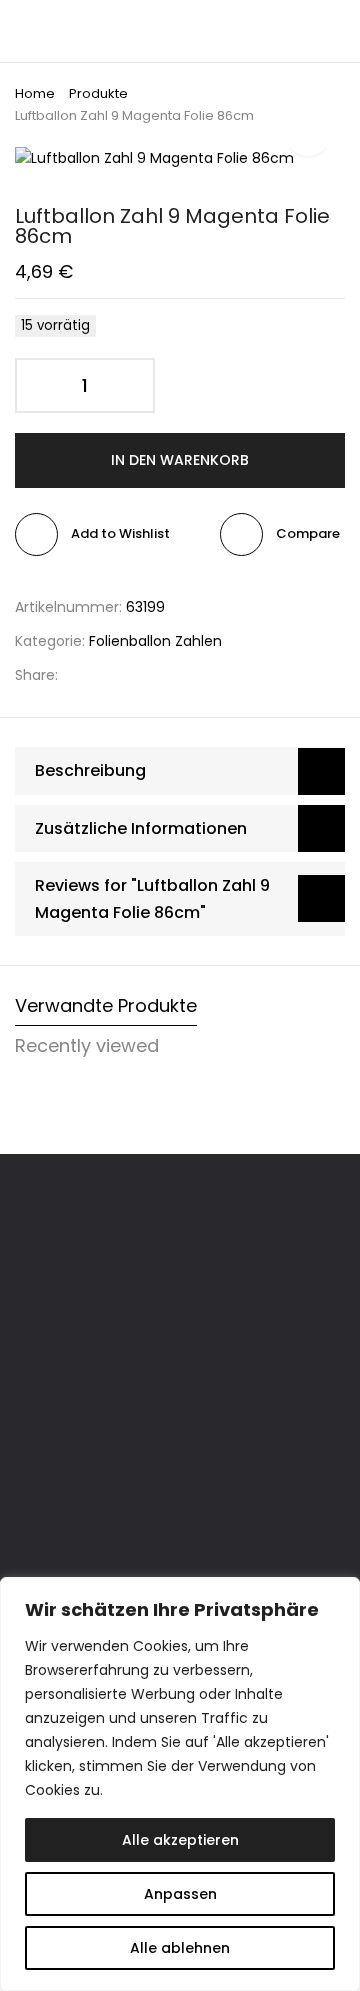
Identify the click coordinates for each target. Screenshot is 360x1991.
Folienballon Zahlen (155, 641)
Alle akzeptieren (180, 1840)
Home (35, 93)
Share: (36, 675)
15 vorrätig (55, 325)
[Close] (339, 1594)
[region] (180, 1784)
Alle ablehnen (180, 1948)
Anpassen (180, 1894)
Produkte (98, 93)
